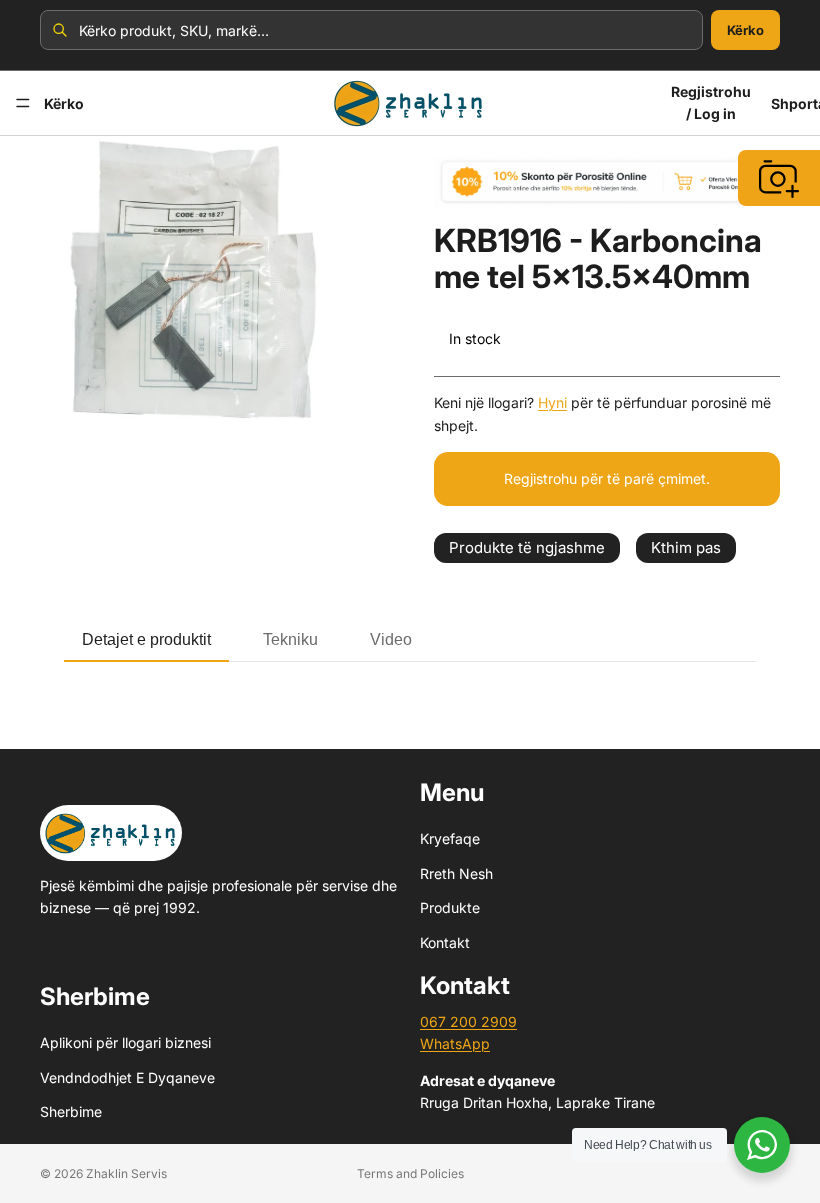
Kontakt (445, 941)
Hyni (552, 402)
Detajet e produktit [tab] (146, 639)
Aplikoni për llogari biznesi (125, 1042)
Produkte (450, 907)
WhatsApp (455, 1043)
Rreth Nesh (456, 872)
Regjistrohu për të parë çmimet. (607, 478)
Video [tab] (391, 639)
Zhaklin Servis (126, 1173)
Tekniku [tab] (290, 639)
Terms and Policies (410, 1173)
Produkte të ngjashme (527, 547)
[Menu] (23, 103)
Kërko (745, 30)
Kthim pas (686, 547)
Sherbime (71, 1111)
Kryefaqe (450, 838)
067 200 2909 (468, 1021)
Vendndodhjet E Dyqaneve (127, 1076)
